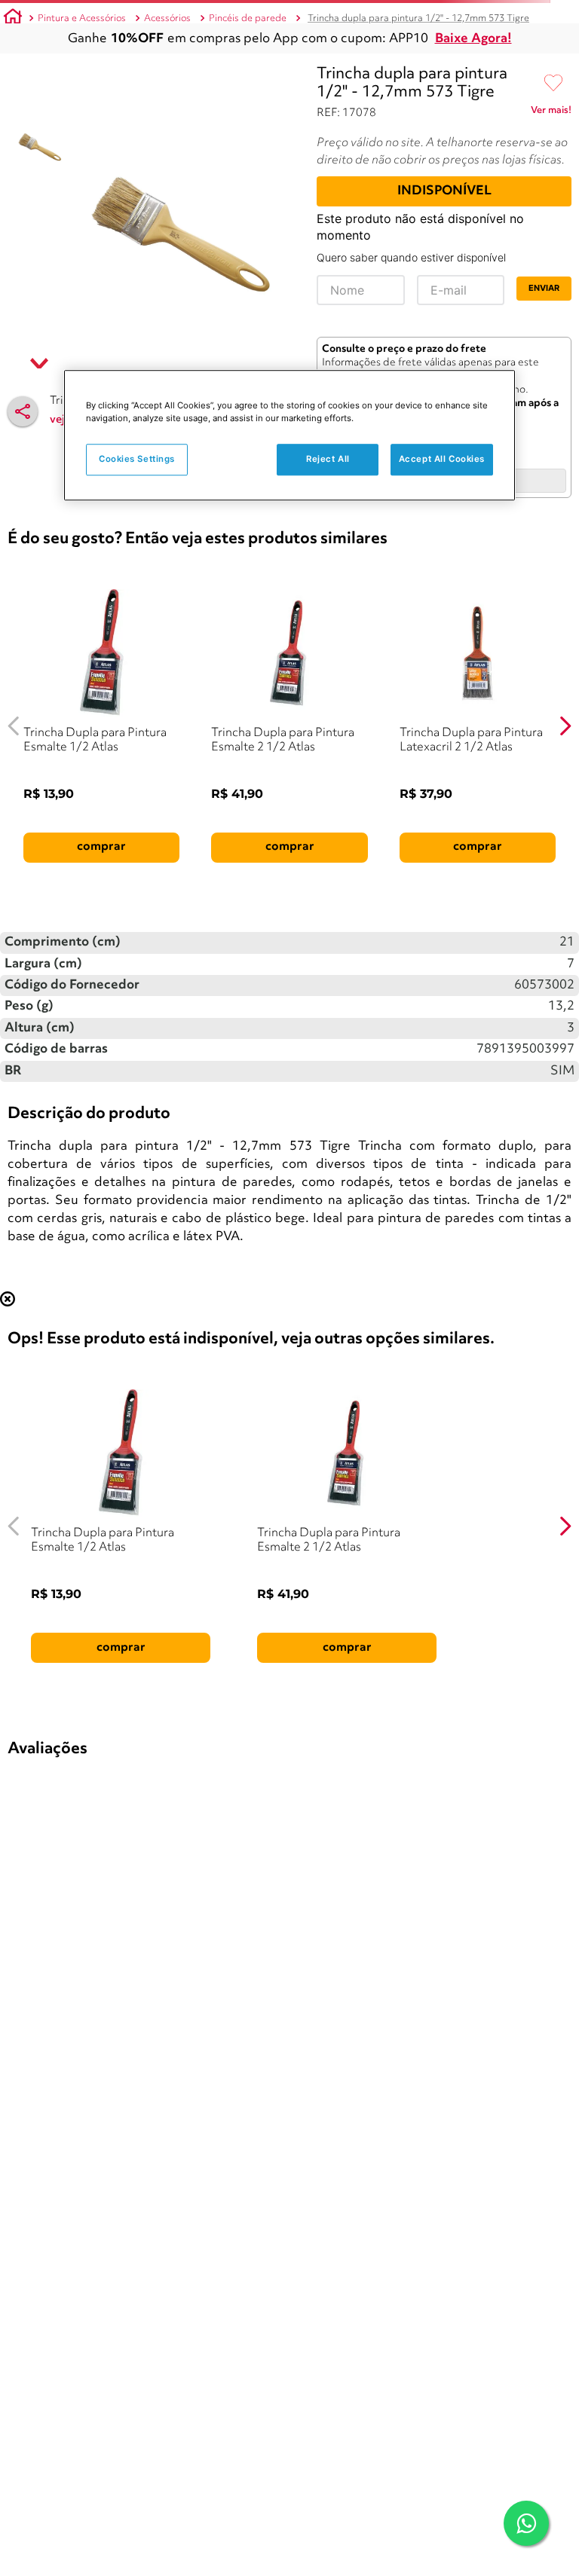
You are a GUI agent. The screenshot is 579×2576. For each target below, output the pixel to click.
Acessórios (167, 18)
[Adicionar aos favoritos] (553, 84)
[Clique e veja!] (551, 113)
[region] (289, 435)
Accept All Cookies (442, 459)
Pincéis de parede (248, 18)
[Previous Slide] (14, 726)
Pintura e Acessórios (82, 18)
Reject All (328, 459)
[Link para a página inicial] (13, 19)
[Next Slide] (565, 726)
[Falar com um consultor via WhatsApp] (526, 2523)
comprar (101, 847)
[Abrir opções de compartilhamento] (23, 411)
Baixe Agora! (473, 39)
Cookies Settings (137, 459)
